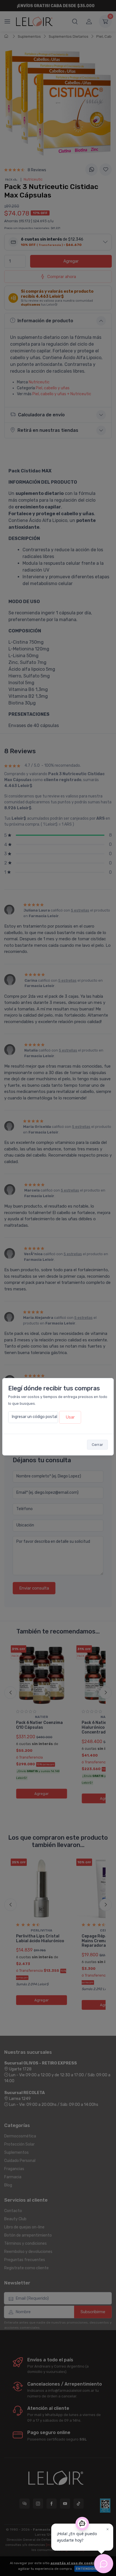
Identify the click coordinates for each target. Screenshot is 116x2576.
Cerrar (97, 1445)
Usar (70, 1417)
